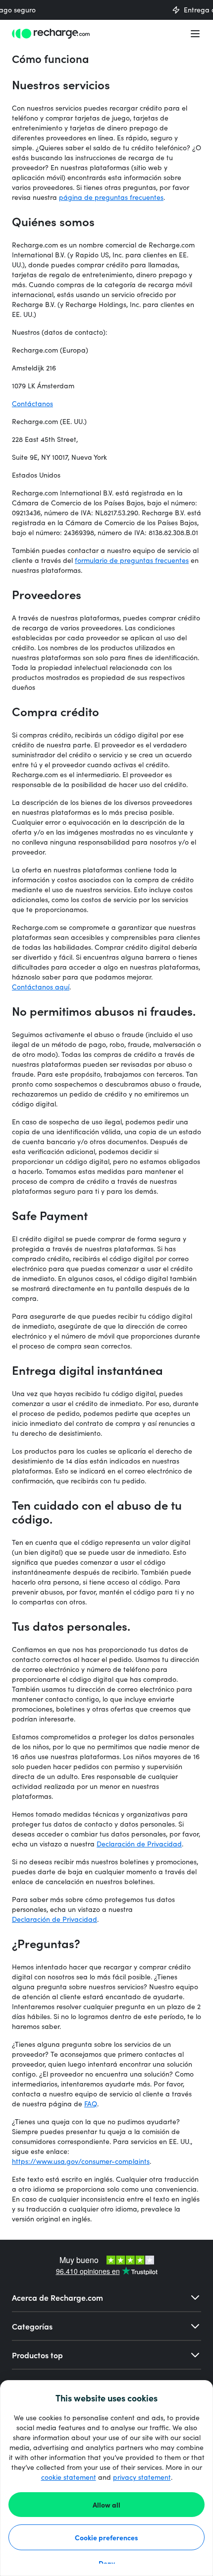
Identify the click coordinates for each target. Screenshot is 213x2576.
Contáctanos (32, 403)
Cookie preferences (106, 2537)
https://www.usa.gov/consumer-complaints (81, 2161)
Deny (107, 2563)
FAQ (91, 2104)
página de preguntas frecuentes (111, 197)
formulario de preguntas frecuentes (132, 560)
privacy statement (142, 2477)
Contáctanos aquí (41, 987)
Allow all (106, 2505)
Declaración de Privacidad (139, 1844)
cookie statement (69, 2477)
